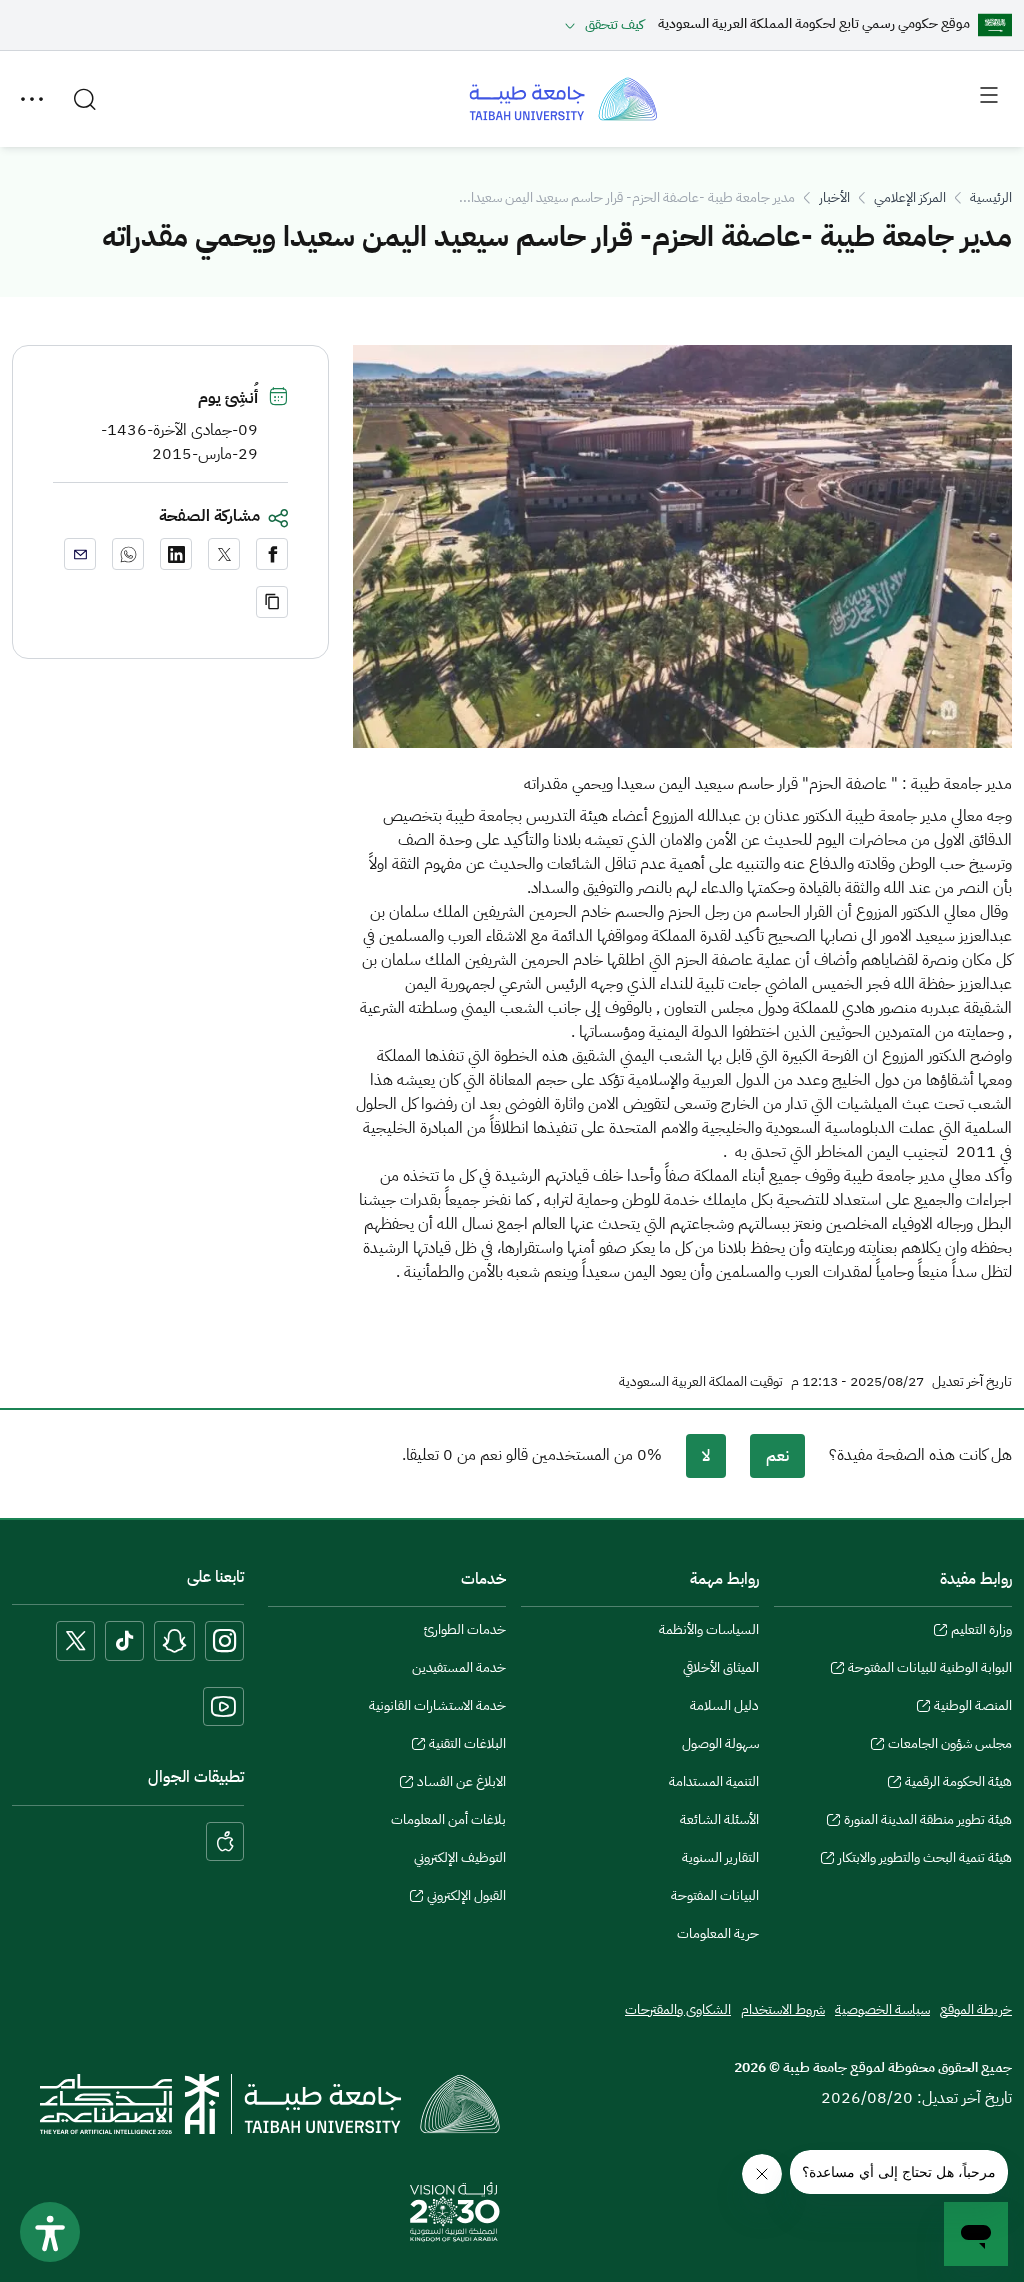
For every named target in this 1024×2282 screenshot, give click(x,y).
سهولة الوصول (720, 1743)
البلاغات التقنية (467, 1746)
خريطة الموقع (976, 2009)
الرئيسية (991, 197)
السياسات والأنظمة (709, 1629)
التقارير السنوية (720, 1857)
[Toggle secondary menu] (32, 99)
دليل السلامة (724, 1705)
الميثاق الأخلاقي (721, 1667)
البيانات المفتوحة (715, 1895)
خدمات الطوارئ (465, 1629)
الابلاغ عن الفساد (461, 1784)
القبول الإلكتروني (466, 1898)
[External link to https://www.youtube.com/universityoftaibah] (223, 1706)
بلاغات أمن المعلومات (448, 1819)
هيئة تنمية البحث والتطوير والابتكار (925, 1860)
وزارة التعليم (981, 1632)
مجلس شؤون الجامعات (950, 1746)
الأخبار (834, 197)
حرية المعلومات (718, 1933)
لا (706, 1456)
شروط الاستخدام (783, 2009)
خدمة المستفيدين (459, 1667)
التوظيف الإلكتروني (460, 1857)
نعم (777, 1456)
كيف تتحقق (614, 24)
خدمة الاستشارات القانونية (437, 1705)
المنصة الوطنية (973, 1708)
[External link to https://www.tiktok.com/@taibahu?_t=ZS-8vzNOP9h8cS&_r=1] (124, 1640)
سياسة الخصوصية (882, 2009)
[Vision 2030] (455, 2211)
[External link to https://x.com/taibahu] (75, 1640)
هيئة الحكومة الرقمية (958, 1784)
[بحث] (85, 99)
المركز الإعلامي (910, 197)
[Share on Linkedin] (176, 554)
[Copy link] (272, 602)
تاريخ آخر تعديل (972, 1382)
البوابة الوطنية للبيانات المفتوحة (930, 1670)
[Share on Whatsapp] (128, 554)
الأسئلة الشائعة (719, 1819)
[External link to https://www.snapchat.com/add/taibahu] (174, 1640)
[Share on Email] (80, 554)
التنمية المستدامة (714, 1781)
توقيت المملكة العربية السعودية (701, 1382)
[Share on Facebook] (272, 554)
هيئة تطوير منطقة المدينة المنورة (928, 1822)
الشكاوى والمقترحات (678, 2009)
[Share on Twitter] (224, 554)
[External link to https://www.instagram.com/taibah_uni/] (224, 1640)
